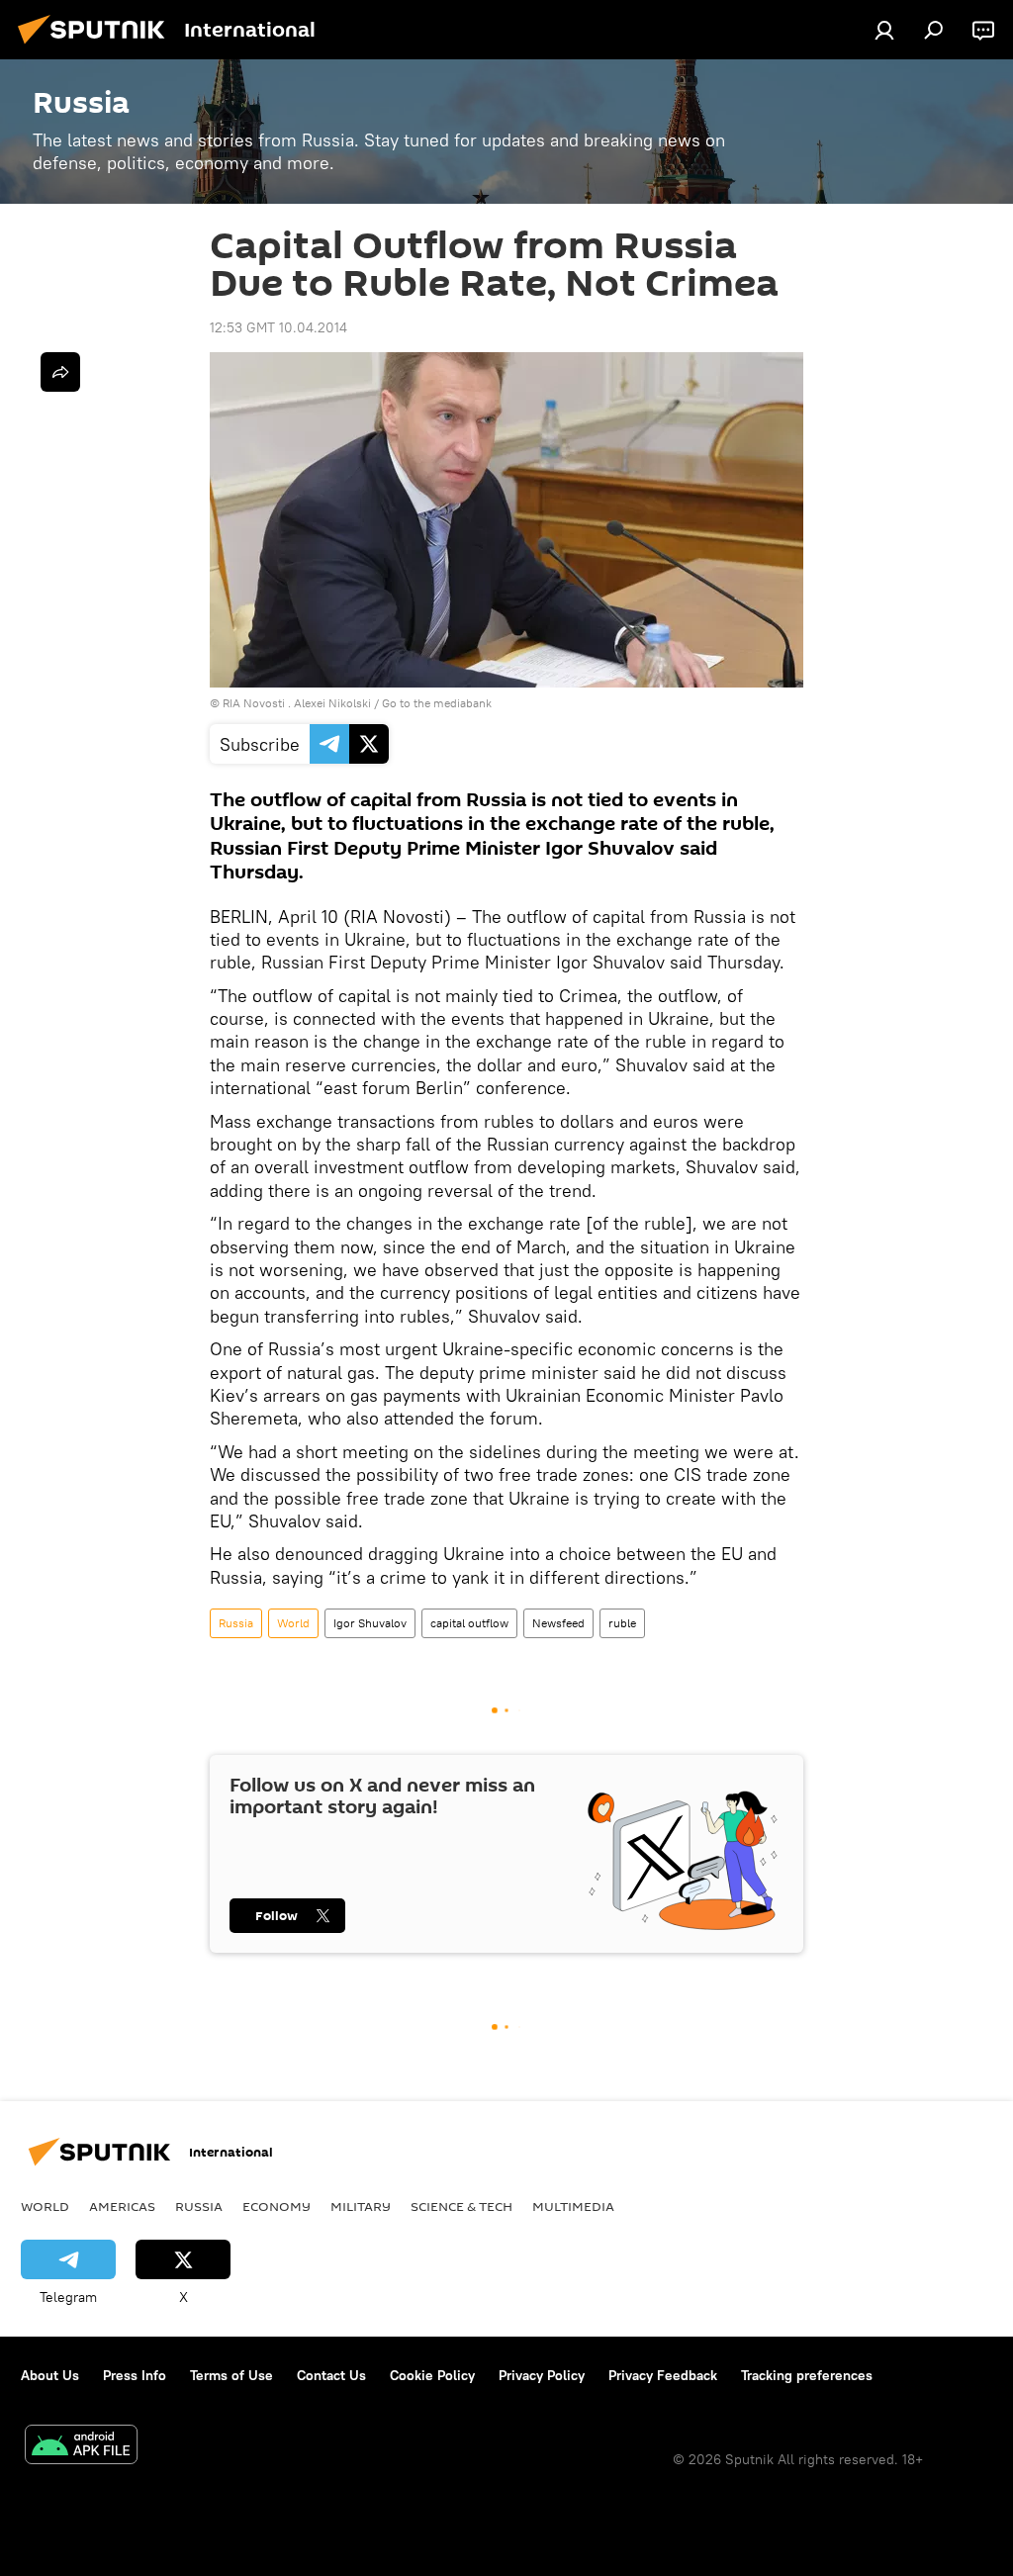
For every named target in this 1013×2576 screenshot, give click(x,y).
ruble (622, 1623)
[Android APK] (81, 2447)
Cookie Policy (432, 2375)
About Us (50, 2375)
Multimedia (573, 2206)
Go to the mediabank (437, 703)
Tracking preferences (807, 2375)
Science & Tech (461, 2206)
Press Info (135, 2375)
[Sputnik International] (97, 46)
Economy (276, 2206)
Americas (122, 2206)
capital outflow (469, 1623)
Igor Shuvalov (370, 1623)
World (293, 1623)
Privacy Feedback (663, 2375)
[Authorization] (884, 30)
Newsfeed (558, 1623)
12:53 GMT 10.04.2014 (278, 327)
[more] (60, 372)
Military (361, 2206)
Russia (236, 1623)
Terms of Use (231, 2375)
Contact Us (331, 2375)
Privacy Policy (542, 2375)
